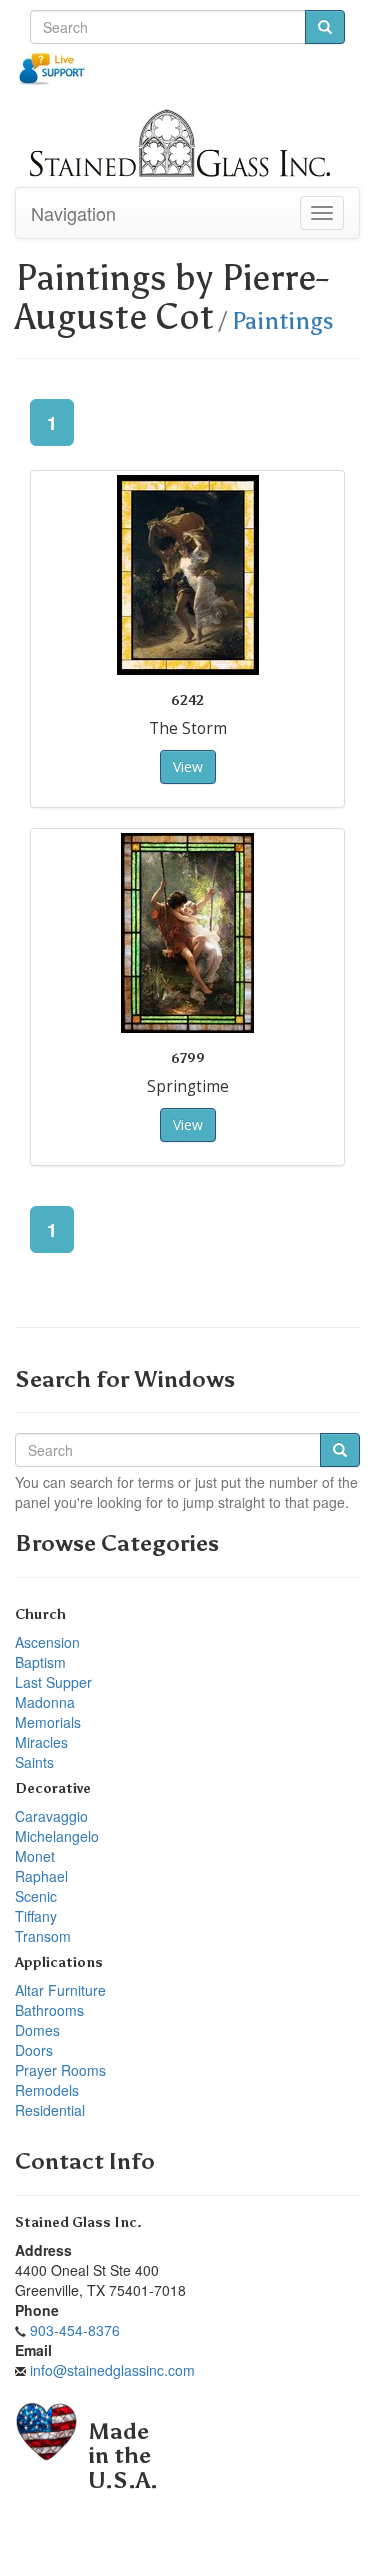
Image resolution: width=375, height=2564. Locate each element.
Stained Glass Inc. (78, 2222)
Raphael (41, 1876)
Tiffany (36, 1916)
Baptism (40, 1662)
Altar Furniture (60, 1990)
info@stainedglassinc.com (112, 2370)
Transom (43, 1936)
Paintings (283, 321)
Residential (50, 2110)
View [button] (188, 766)
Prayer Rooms (60, 2070)
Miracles (41, 1742)
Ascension (47, 1642)
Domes (37, 2030)
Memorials (48, 1722)
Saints (34, 1762)
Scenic (36, 1896)
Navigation (73, 213)
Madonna (45, 1702)
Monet (35, 1856)
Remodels (47, 2090)
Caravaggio (51, 1816)
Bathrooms (49, 2010)
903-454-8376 (75, 2330)
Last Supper (53, 1682)
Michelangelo (57, 1836)
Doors (34, 2050)
